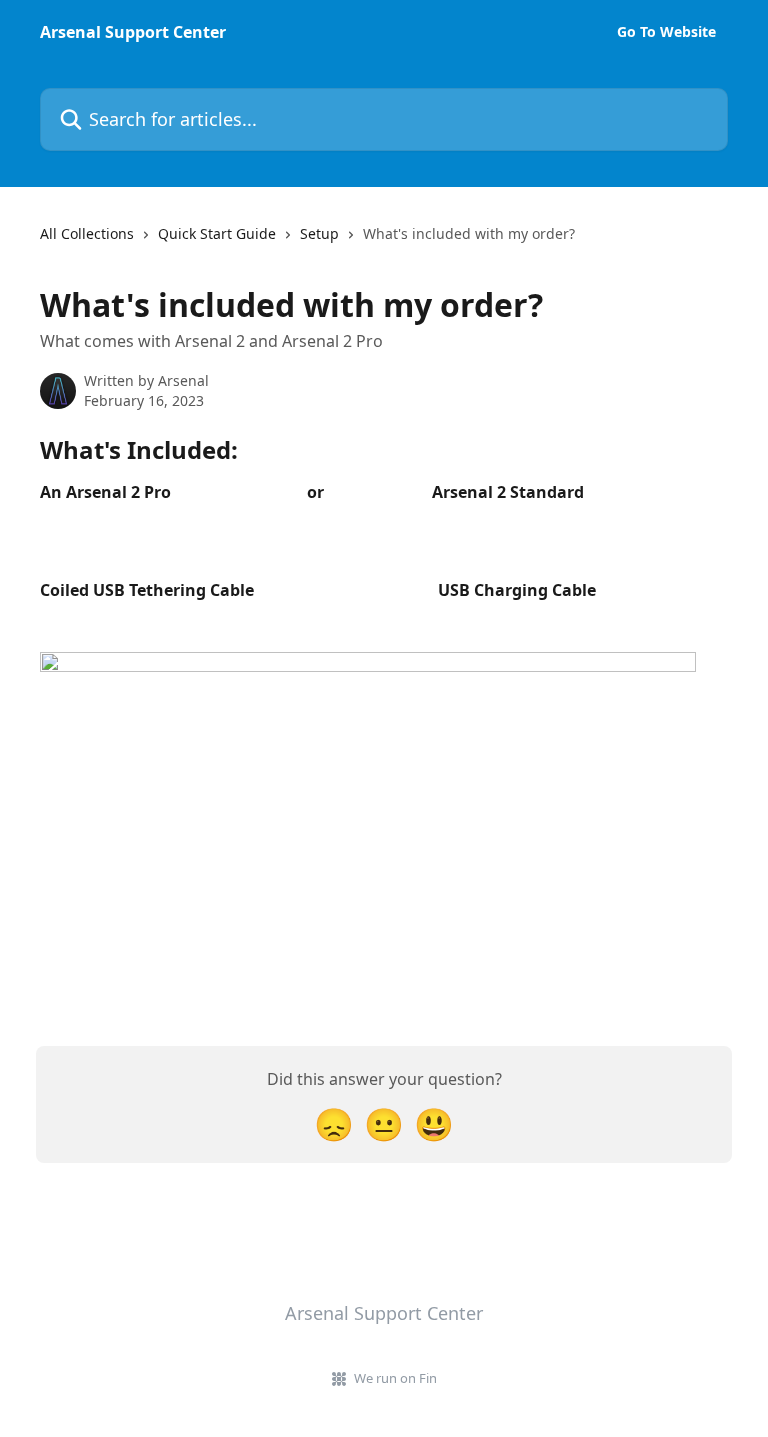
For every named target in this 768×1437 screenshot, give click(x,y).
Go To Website (666, 32)
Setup (319, 233)
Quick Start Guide (217, 233)
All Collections (87, 233)
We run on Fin (395, 1378)
